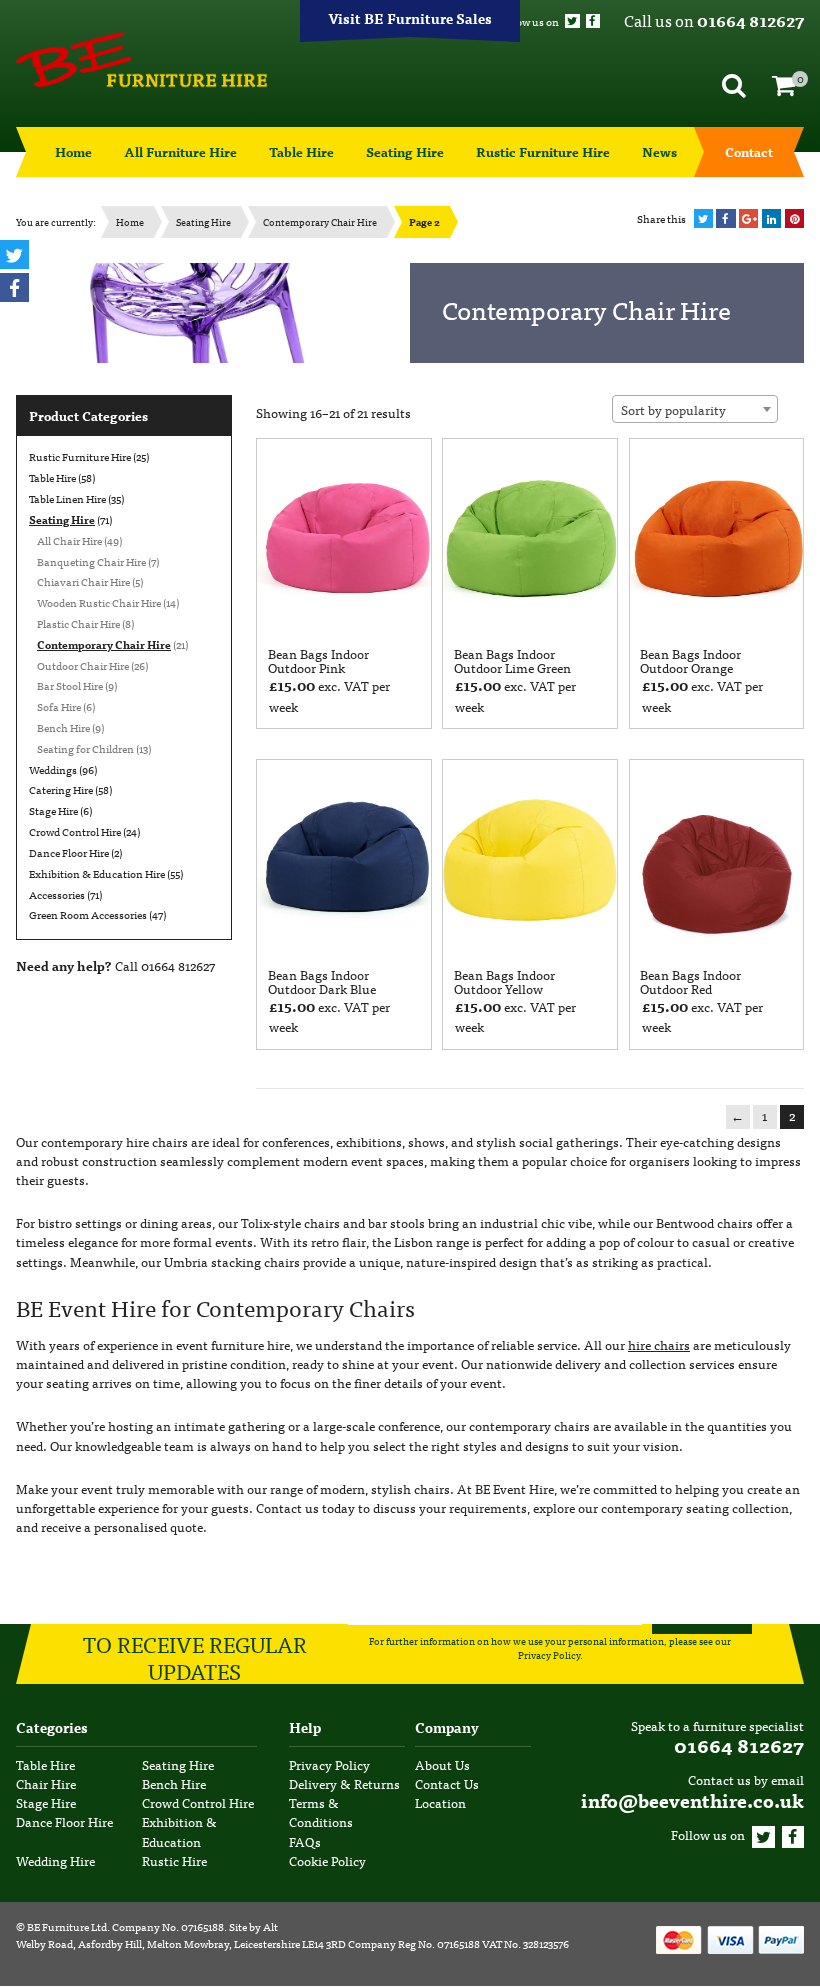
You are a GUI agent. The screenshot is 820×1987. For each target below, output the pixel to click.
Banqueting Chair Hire (91, 561)
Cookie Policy (327, 1860)
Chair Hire (46, 1783)
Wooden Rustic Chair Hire (99, 602)
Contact (749, 151)
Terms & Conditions (321, 1813)
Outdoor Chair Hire (83, 665)
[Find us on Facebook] (593, 21)
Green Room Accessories (88, 914)
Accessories (57, 894)
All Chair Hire (69, 540)
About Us (442, 1764)
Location (440, 1803)
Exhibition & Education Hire (97, 873)
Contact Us (447, 1783)
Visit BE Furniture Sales (410, 18)
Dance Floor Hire (69, 852)
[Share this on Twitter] (703, 218)
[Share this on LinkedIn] (771, 218)
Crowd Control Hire (75, 831)
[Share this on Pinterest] (794, 218)
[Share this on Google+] (748, 218)
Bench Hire (63, 727)
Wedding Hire (55, 1860)
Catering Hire (61, 789)
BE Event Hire (141, 60)
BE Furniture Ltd (67, 1926)
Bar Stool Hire (70, 685)
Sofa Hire (59, 706)
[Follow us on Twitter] (572, 21)
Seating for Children (85, 748)
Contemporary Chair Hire (320, 221)
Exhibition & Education (179, 1832)
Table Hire (301, 151)
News (659, 151)
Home (73, 151)
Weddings (53, 769)
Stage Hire (53, 810)
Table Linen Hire (67, 498)
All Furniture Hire (180, 151)
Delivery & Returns (344, 1783)
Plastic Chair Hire (78, 623)
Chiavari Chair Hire (83, 581)
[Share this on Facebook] (725, 218)
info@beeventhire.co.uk (692, 1799)
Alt (270, 1926)
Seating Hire (405, 151)
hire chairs (659, 1344)
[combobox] (695, 409)
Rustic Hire (174, 1860)
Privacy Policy (549, 1656)
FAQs (305, 1841)
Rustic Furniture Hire (543, 151)
